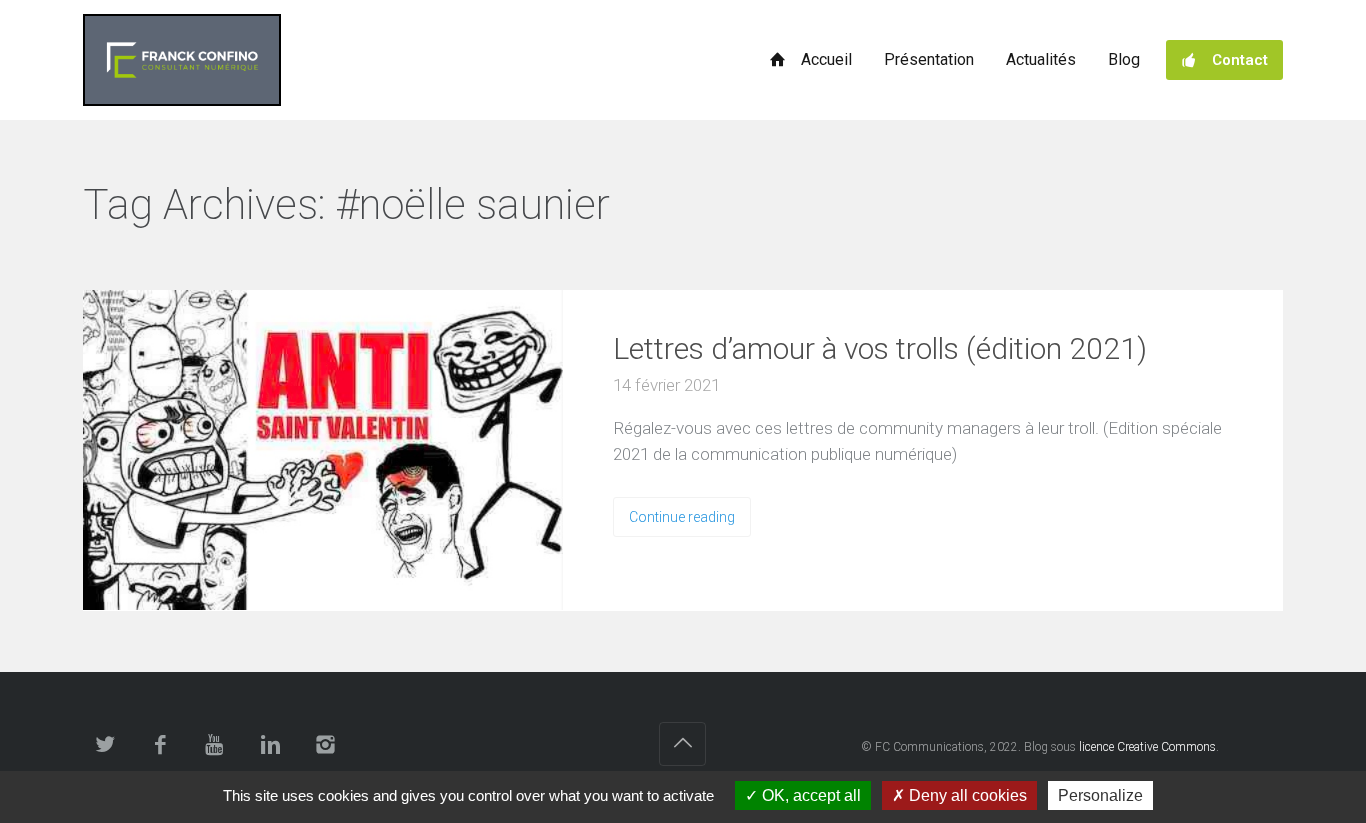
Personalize (1100, 795)
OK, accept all (809, 795)
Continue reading (682, 517)
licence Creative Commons (1147, 747)
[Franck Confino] (182, 60)
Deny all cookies (966, 795)
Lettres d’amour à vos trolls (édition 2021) (880, 348)
